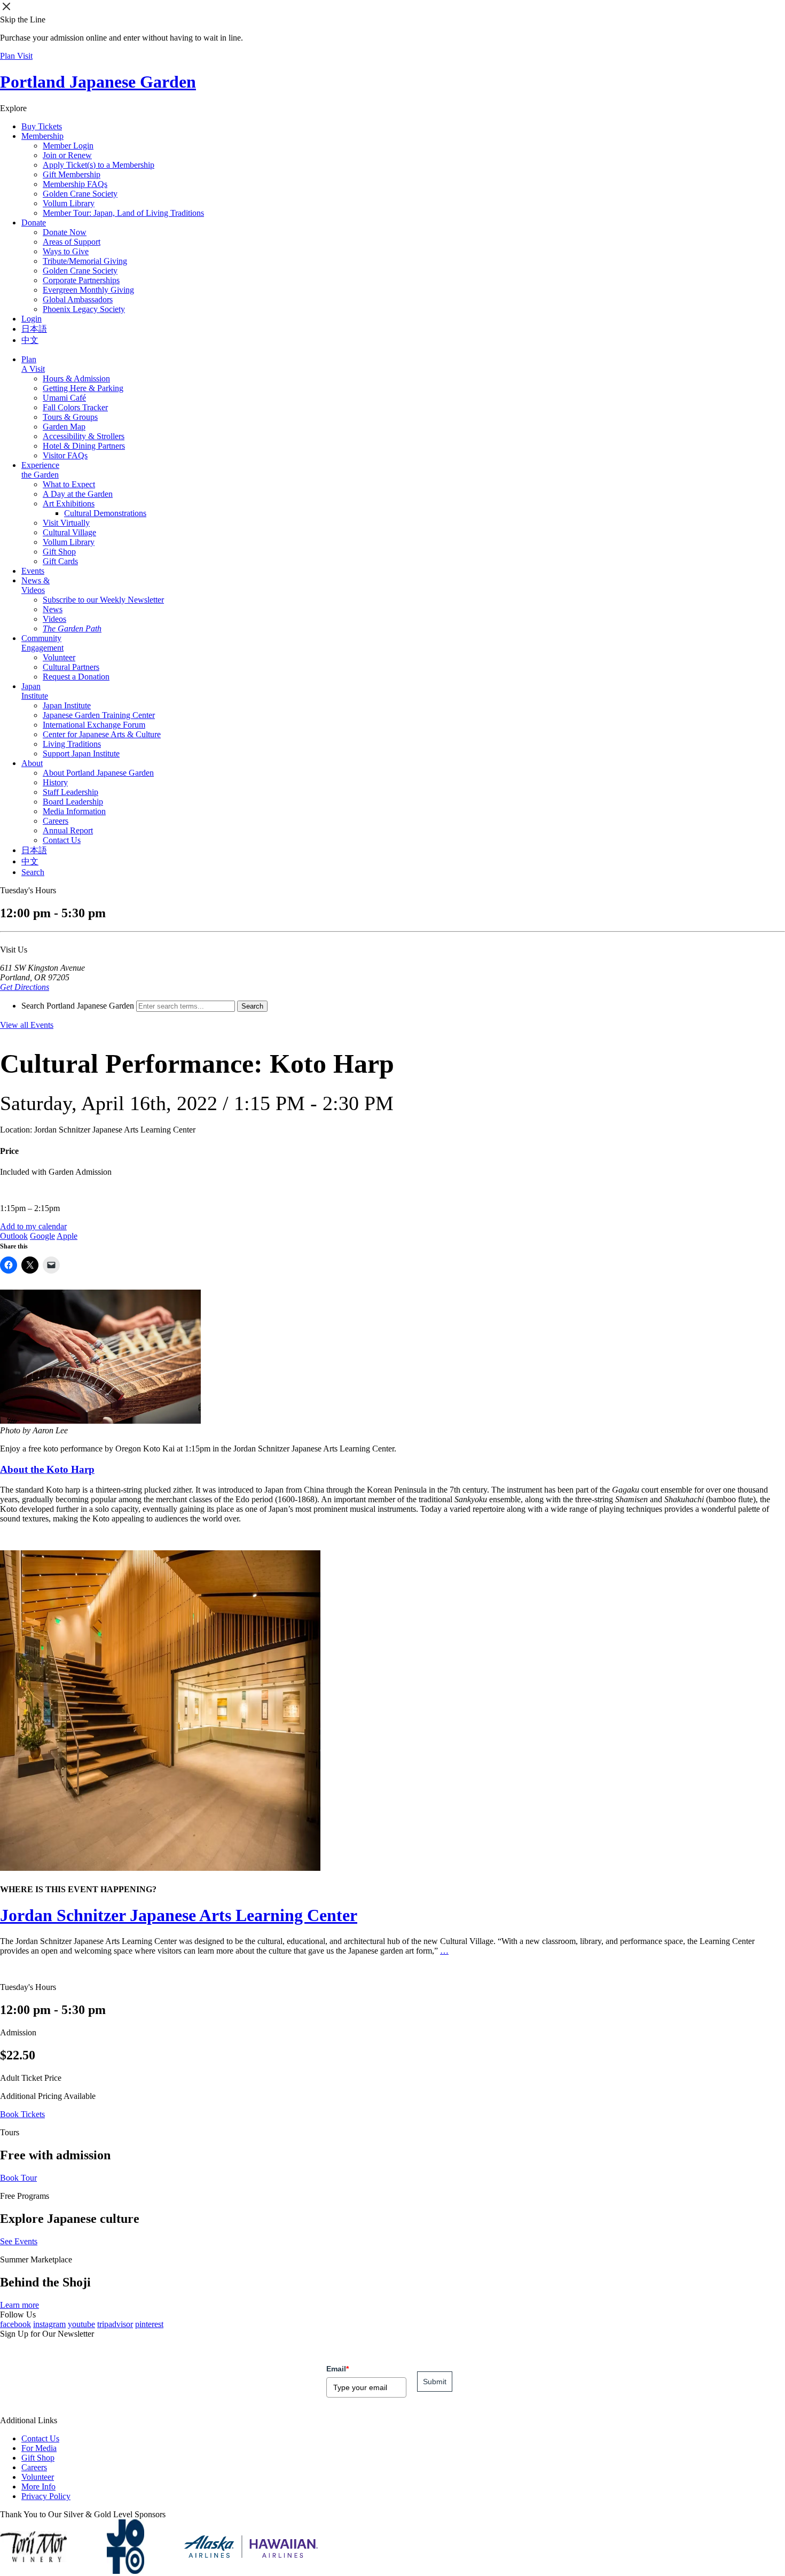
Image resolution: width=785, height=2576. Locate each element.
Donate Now (65, 232)
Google (42, 1236)
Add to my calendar (33, 1226)
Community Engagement (42, 643)
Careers (56, 821)
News (53, 609)
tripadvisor (115, 2324)
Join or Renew (67, 155)
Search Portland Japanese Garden (78, 1006)
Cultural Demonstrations (105, 513)
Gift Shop (59, 552)
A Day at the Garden (78, 494)
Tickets (42, 126)
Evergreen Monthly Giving (88, 290)
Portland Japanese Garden (98, 82)
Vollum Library (69, 203)
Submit (435, 2382)
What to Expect (69, 484)
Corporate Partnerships (81, 280)
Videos (54, 619)
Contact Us (62, 840)
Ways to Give (66, 251)
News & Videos (36, 585)
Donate (34, 223)
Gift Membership (72, 174)
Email (337, 2369)
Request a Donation (76, 677)
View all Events (27, 1025)
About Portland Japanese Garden (98, 773)
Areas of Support (72, 242)
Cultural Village (69, 532)
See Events (19, 2241)
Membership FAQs (75, 184)
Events (33, 571)
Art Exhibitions (69, 504)
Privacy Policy (46, 2496)
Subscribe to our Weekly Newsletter (103, 600)
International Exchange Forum (94, 725)
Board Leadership (73, 802)
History (55, 782)
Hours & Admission (76, 378)
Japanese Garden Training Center (99, 715)
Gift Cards (60, 561)
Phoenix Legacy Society (84, 309)
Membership (42, 136)
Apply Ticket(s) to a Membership (99, 165)
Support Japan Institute (81, 754)
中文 (30, 340)
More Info (38, 2487)
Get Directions (25, 987)
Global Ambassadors (78, 299)
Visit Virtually (66, 523)
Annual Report (68, 830)
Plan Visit (16, 56)
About (32, 763)
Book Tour (18, 2178)
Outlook (14, 1236)
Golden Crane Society (80, 194)
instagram (49, 2324)
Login (32, 319)
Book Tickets (22, 2114)
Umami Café (64, 398)
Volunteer (59, 657)
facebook (15, 2324)
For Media (39, 2448)
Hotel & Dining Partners (84, 446)
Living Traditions (72, 744)
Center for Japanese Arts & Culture (102, 734)
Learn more (19, 2305)
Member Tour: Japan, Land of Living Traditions (123, 213)
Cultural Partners (71, 667)
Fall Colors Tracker (75, 407)
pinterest (149, 2324)
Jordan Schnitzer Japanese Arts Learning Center (179, 1915)
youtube (81, 2324)
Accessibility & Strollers (84, 436)
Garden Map (64, 427)
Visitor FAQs (65, 455)
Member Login (68, 146)
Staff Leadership (70, 792)
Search (33, 872)
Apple (67, 1236)
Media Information (74, 811)
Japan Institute (35, 691)
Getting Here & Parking (83, 388)
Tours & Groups (70, 417)
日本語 (34, 329)
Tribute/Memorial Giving (85, 261)
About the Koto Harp (47, 1469)
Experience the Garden (40, 470)
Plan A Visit (33, 364)
